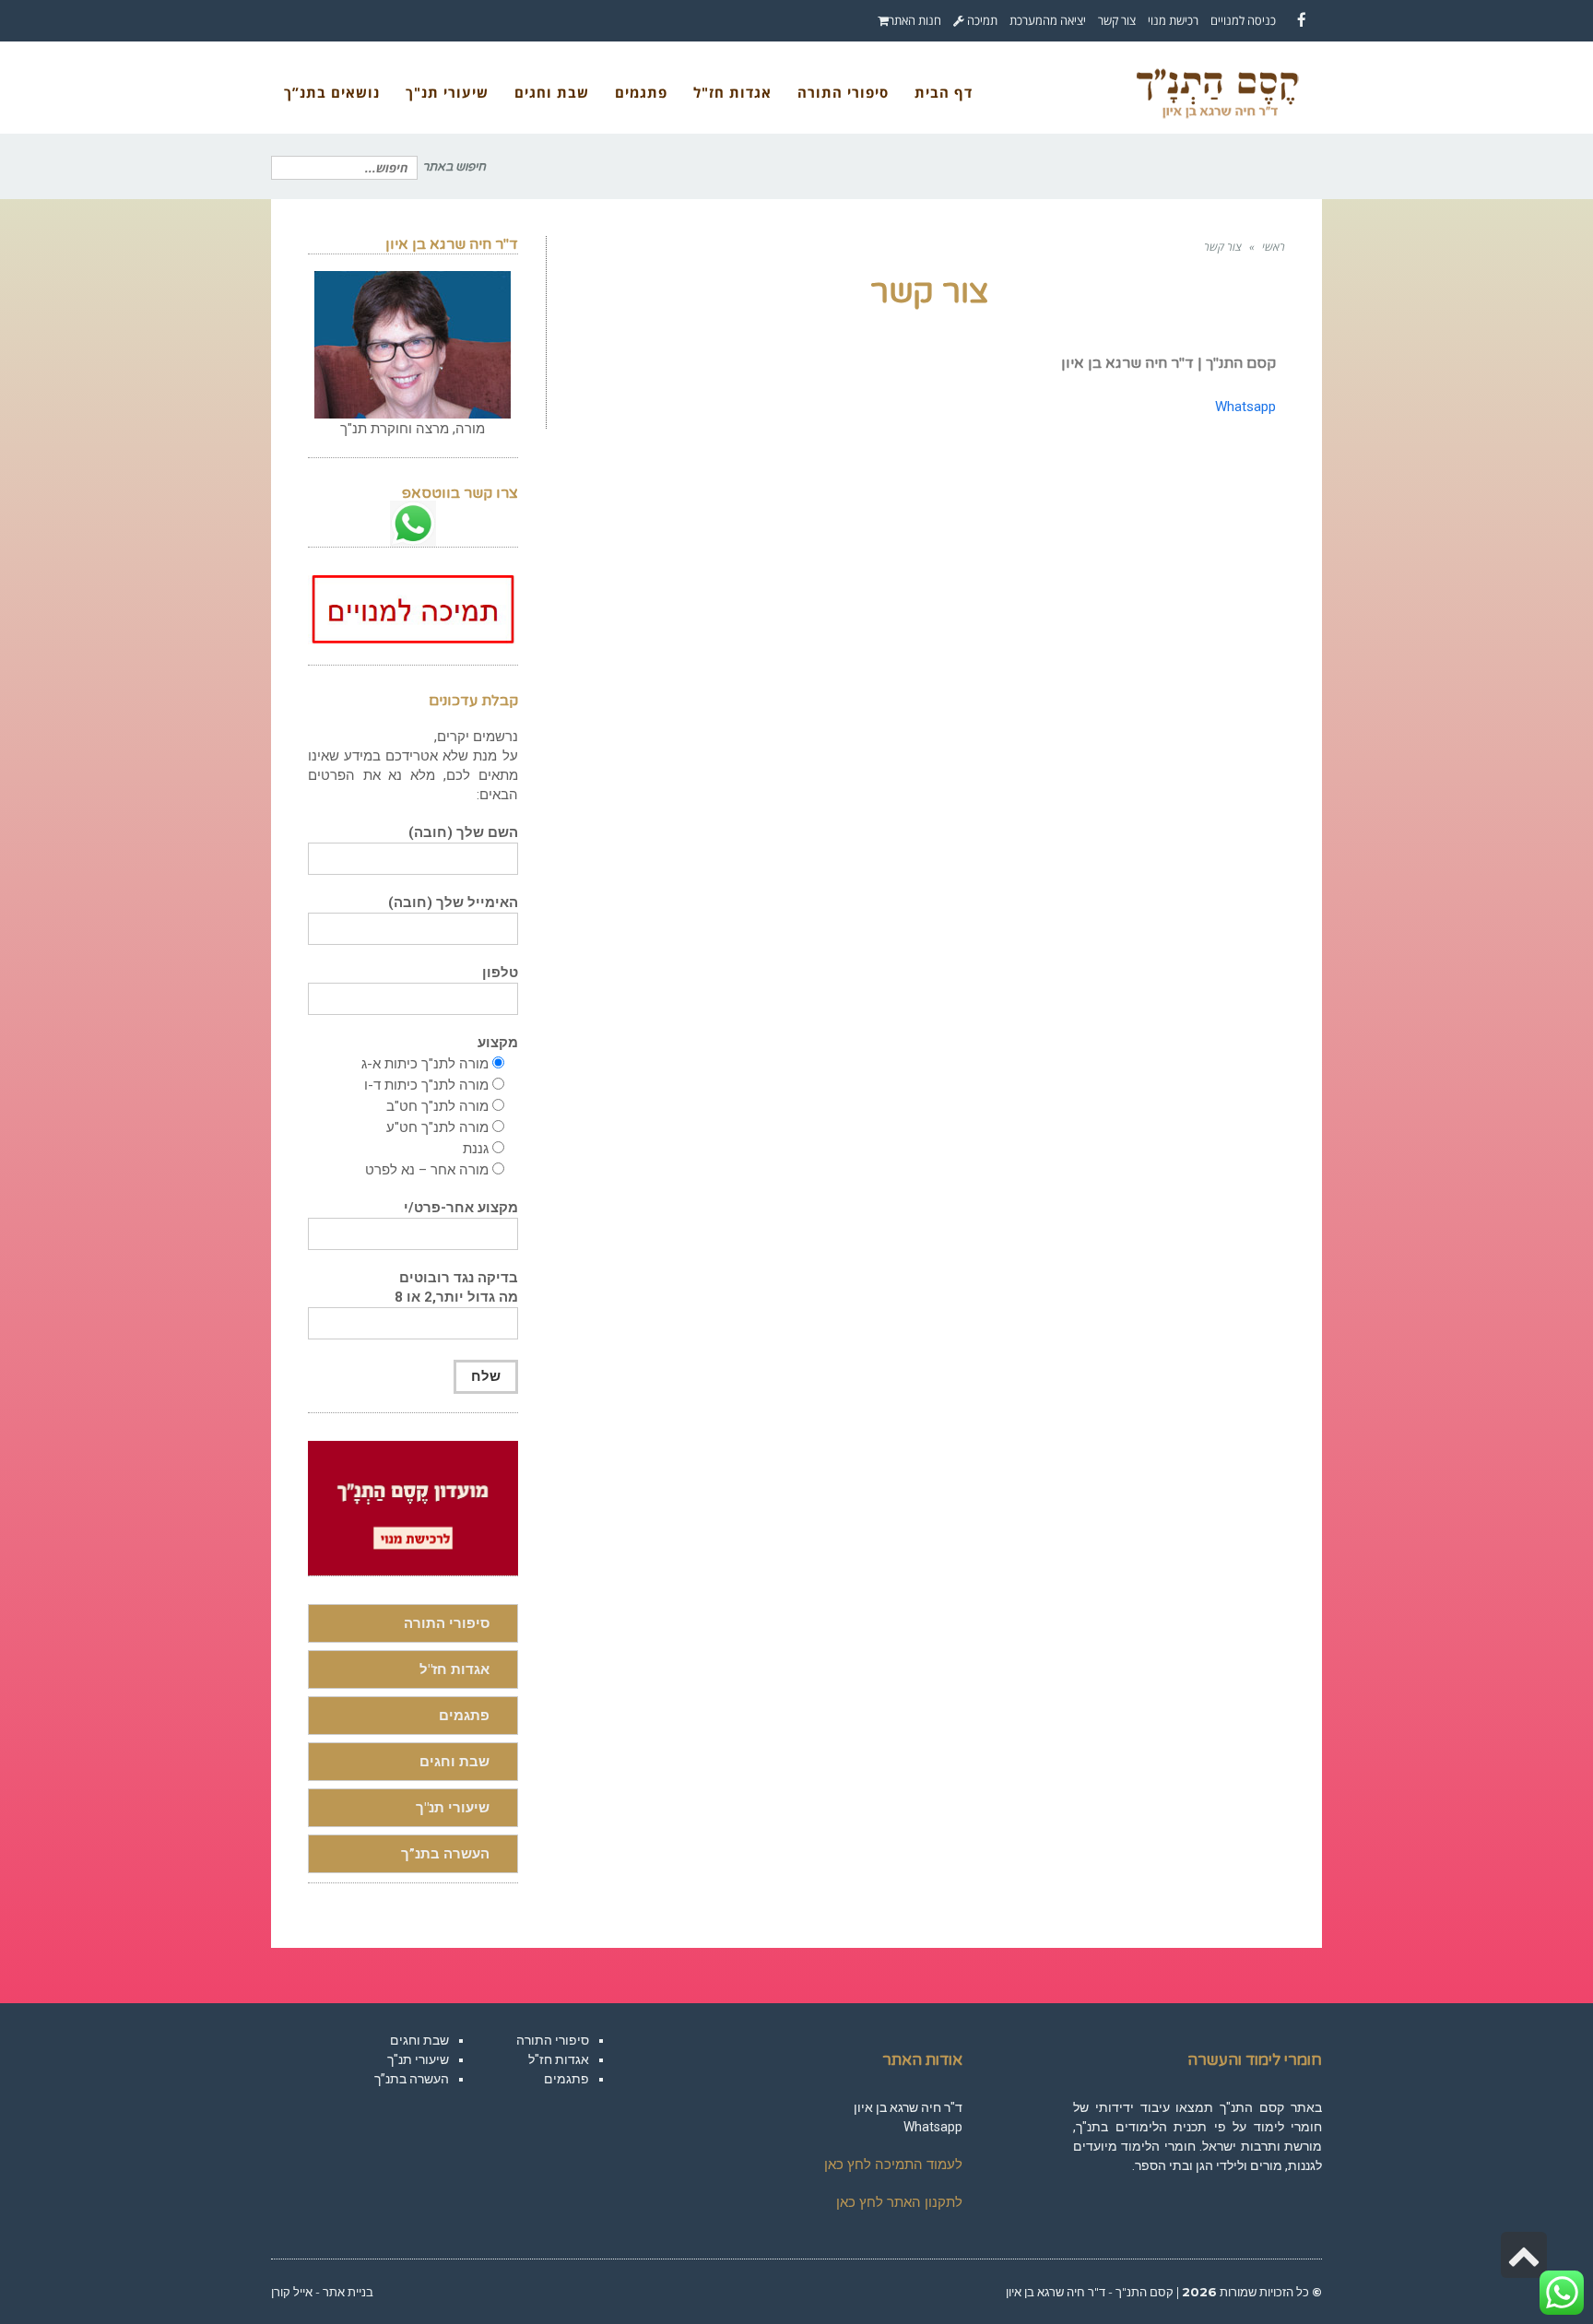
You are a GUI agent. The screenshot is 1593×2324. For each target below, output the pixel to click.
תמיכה (981, 20)
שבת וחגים (454, 1762)
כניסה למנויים (1243, 20)
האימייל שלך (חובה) (453, 902)
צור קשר (1117, 20)
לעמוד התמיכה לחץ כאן (893, 2165)
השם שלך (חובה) (463, 832)
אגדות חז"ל (454, 1669)
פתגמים (464, 1716)
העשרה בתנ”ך (445, 1854)
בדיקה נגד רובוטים (456, 1287)
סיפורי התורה (447, 1623)
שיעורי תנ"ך (453, 1808)
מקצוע (498, 1043)
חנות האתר (915, 20)
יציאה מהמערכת (1048, 20)
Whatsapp (1245, 407)
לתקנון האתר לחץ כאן (899, 2202)
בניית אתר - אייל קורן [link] (322, 2292)
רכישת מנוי (1173, 20)
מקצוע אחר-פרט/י (461, 1208)
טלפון (500, 973)
